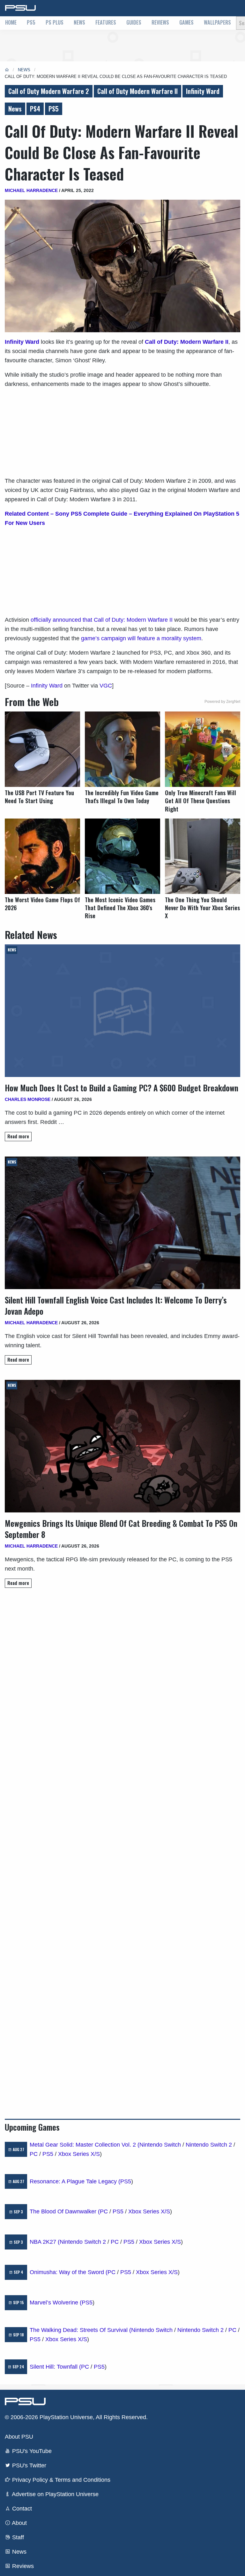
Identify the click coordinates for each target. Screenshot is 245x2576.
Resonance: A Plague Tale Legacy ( (75, 2181)
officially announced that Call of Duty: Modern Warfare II (102, 620)
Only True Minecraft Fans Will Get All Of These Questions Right (200, 801)
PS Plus (55, 22)
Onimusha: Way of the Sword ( (69, 2272)
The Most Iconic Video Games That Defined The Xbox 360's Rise (120, 908)
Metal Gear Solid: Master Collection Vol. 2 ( (85, 2145)
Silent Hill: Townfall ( (55, 2367)
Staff (17, 2537)
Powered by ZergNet (222, 702)
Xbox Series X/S (79, 2154)
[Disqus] (122, 1850)
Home (11, 22)
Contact (21, 2509)
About (19, 2523)
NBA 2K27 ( (45, 2242)
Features (106, 22)
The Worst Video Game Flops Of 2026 (42, 904)
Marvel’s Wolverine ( (56, 2303)
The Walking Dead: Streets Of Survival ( (80, 2330)
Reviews (160, 22)
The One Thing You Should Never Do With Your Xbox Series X (202, 908)
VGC (106, 686)
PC (34, 2154)
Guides (134, 22)
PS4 (35, 109)
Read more (18, 1136)
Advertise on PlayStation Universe (55, 2494)
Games (186, 22)
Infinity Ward (203, 91)
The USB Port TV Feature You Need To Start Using (39, 797)
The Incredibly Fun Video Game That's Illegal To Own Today (122, 797)
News (79, 22)
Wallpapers (217, 22)
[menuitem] (11, 23)
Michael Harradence (31, 190)
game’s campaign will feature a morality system (141, 638)
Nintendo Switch (160, 2145)
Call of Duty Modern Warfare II (137, 91)
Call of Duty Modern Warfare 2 (49, 91)
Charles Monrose (28, 1099)
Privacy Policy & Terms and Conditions (60, 2480)
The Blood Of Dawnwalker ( (65, 2211)
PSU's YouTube (31, 2451)
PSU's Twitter (28, 2465)
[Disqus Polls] (122, 1683)
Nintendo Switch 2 (209, 2145)
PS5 (31, 22)
